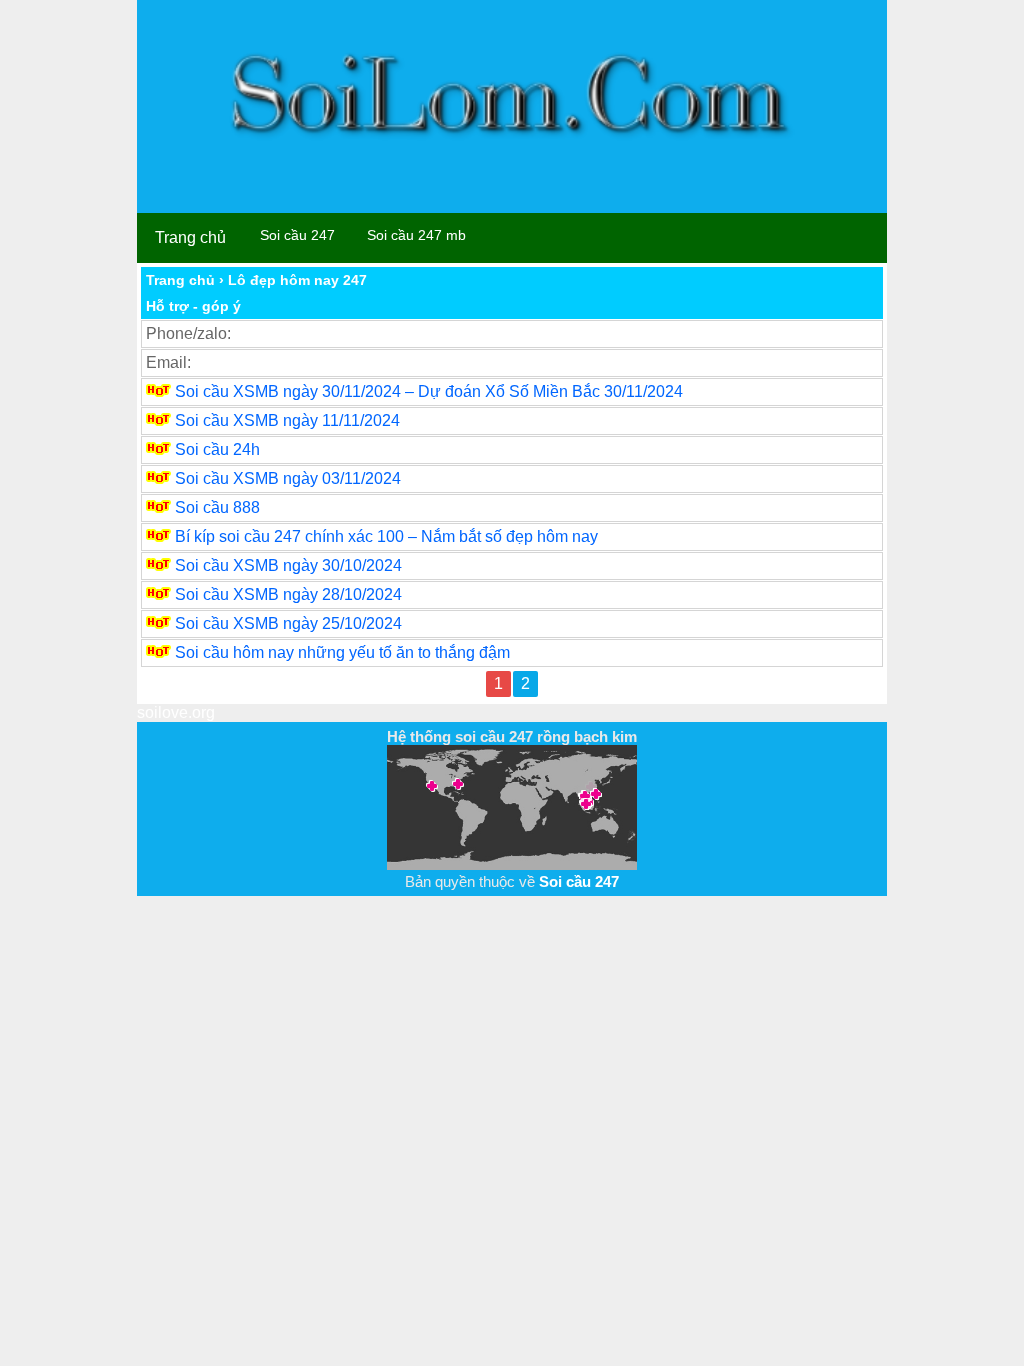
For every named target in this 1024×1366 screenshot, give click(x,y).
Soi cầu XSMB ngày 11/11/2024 (287, 420)
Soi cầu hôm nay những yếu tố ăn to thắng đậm (342, 652)
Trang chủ (190, 237)
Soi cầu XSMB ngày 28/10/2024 (288, 594)
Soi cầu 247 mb (416, 235)
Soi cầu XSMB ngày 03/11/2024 (288, 478)
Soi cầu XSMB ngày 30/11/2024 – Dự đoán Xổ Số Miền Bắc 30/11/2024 (429, 391)
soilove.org (176, 712)
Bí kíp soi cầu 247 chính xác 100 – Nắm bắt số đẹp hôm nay (386, 536)
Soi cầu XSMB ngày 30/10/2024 (288, 565)
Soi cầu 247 (297, 235)
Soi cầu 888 (217, 507)
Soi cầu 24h (217, 449)
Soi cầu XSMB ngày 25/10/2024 (288, 623)
